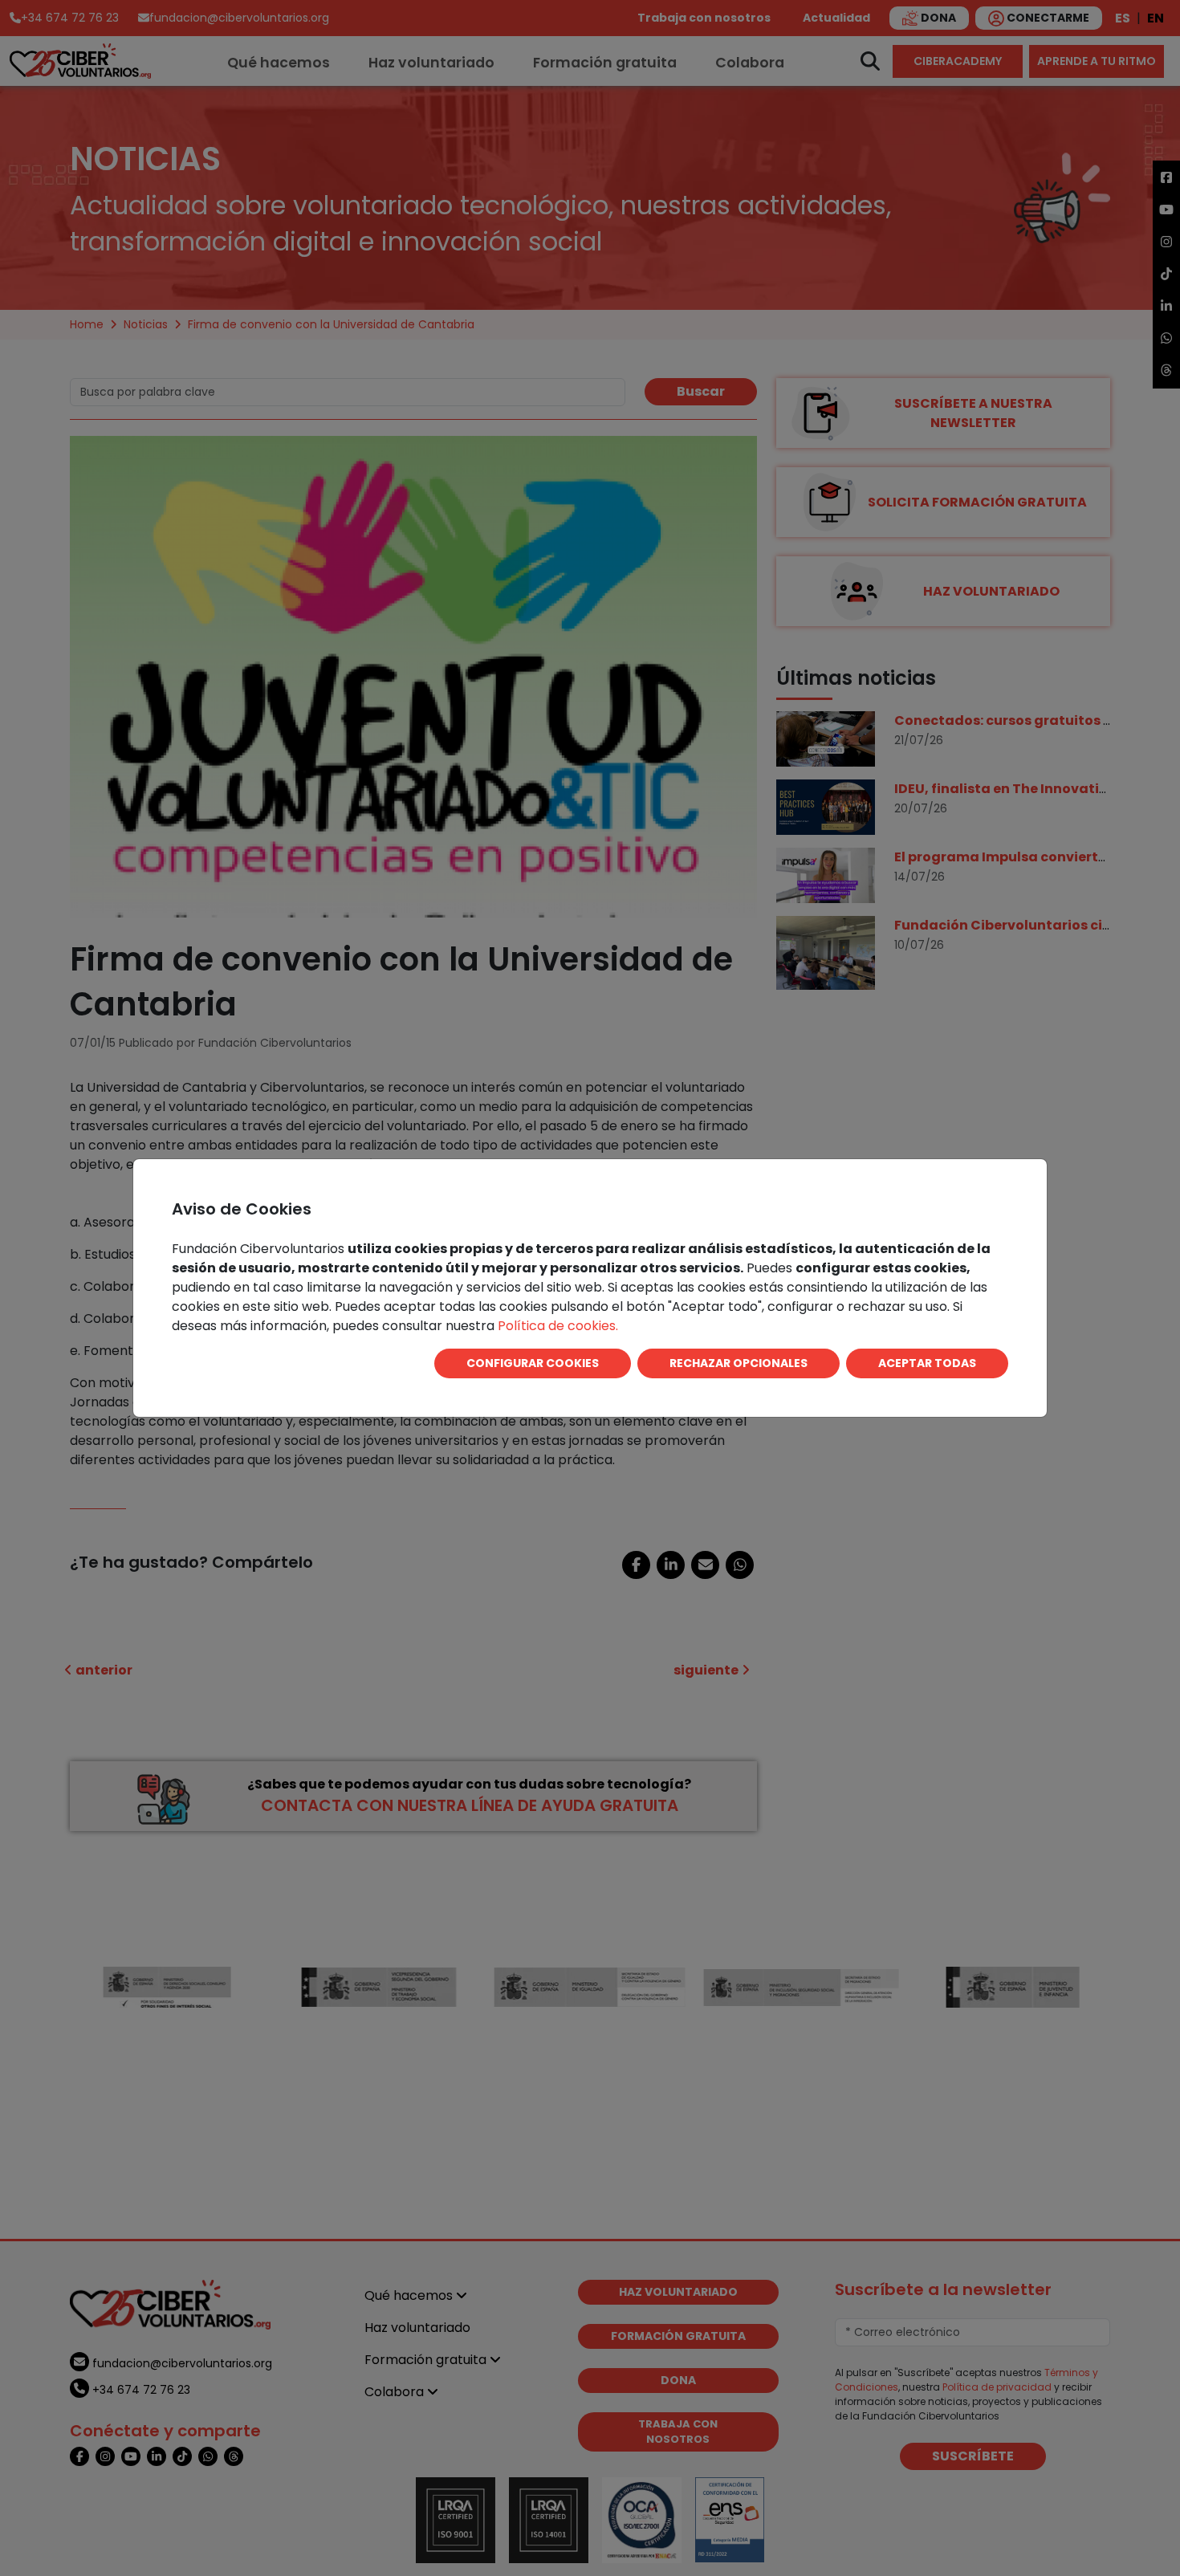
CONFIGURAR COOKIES (533, 1363)
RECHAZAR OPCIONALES (739, 1363)
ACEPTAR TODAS (927, 1363)
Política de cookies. (558, 1326)
